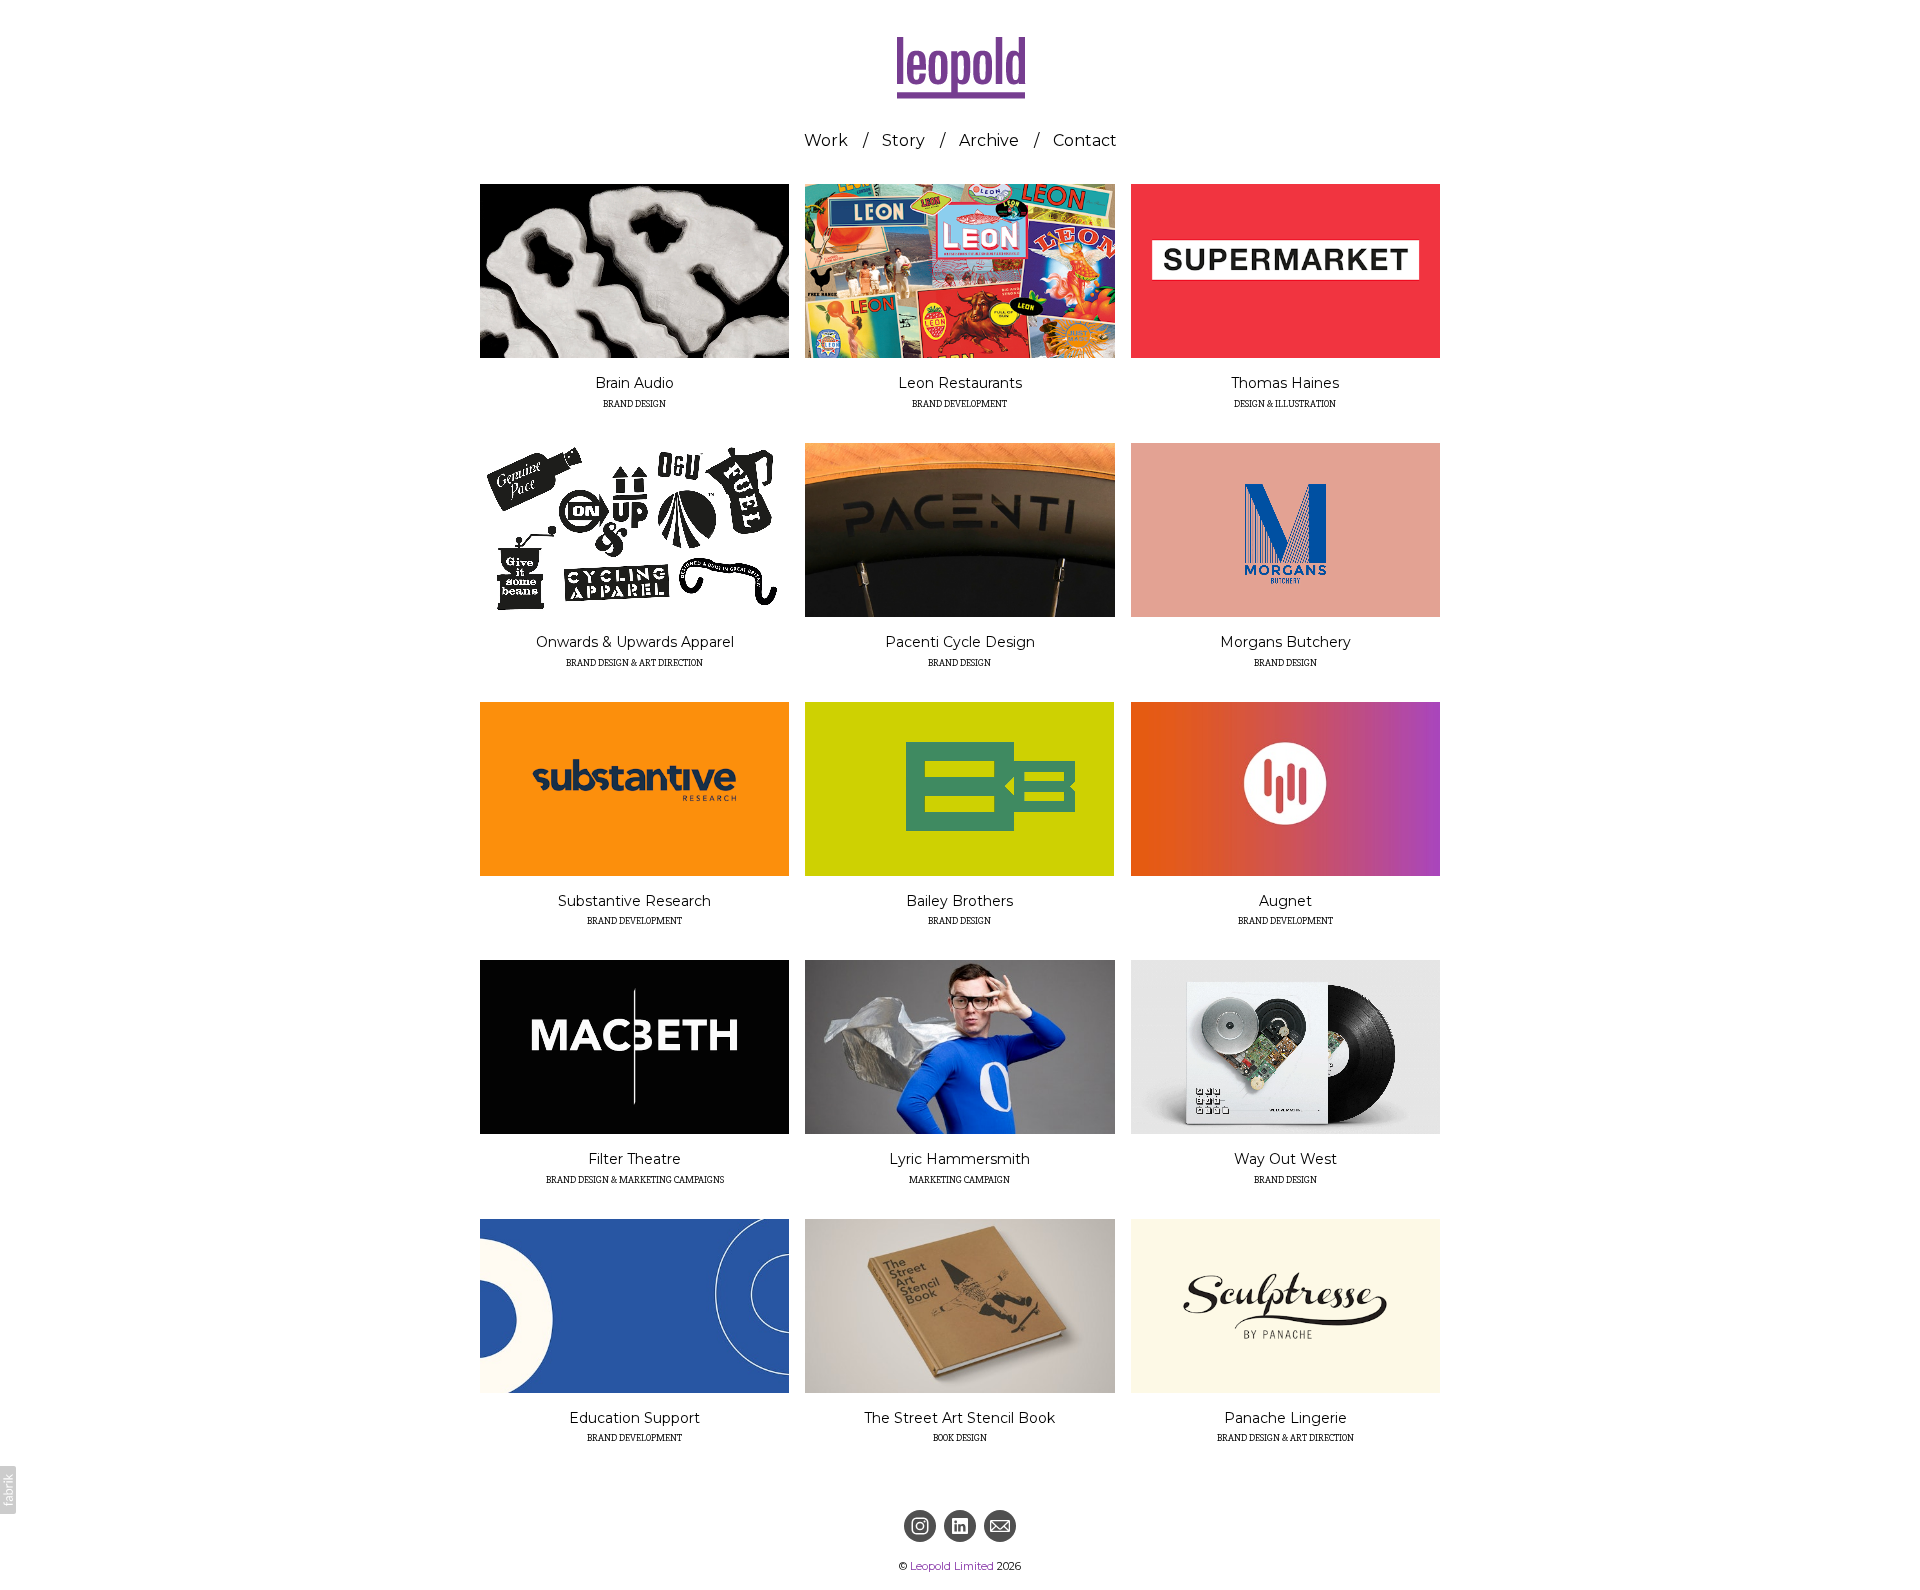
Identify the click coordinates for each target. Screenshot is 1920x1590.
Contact (1085, 140)
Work (826, 140)
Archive (989, 140)
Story (903, 140)
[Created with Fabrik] (8, 1490)
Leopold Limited (952, 1566)
